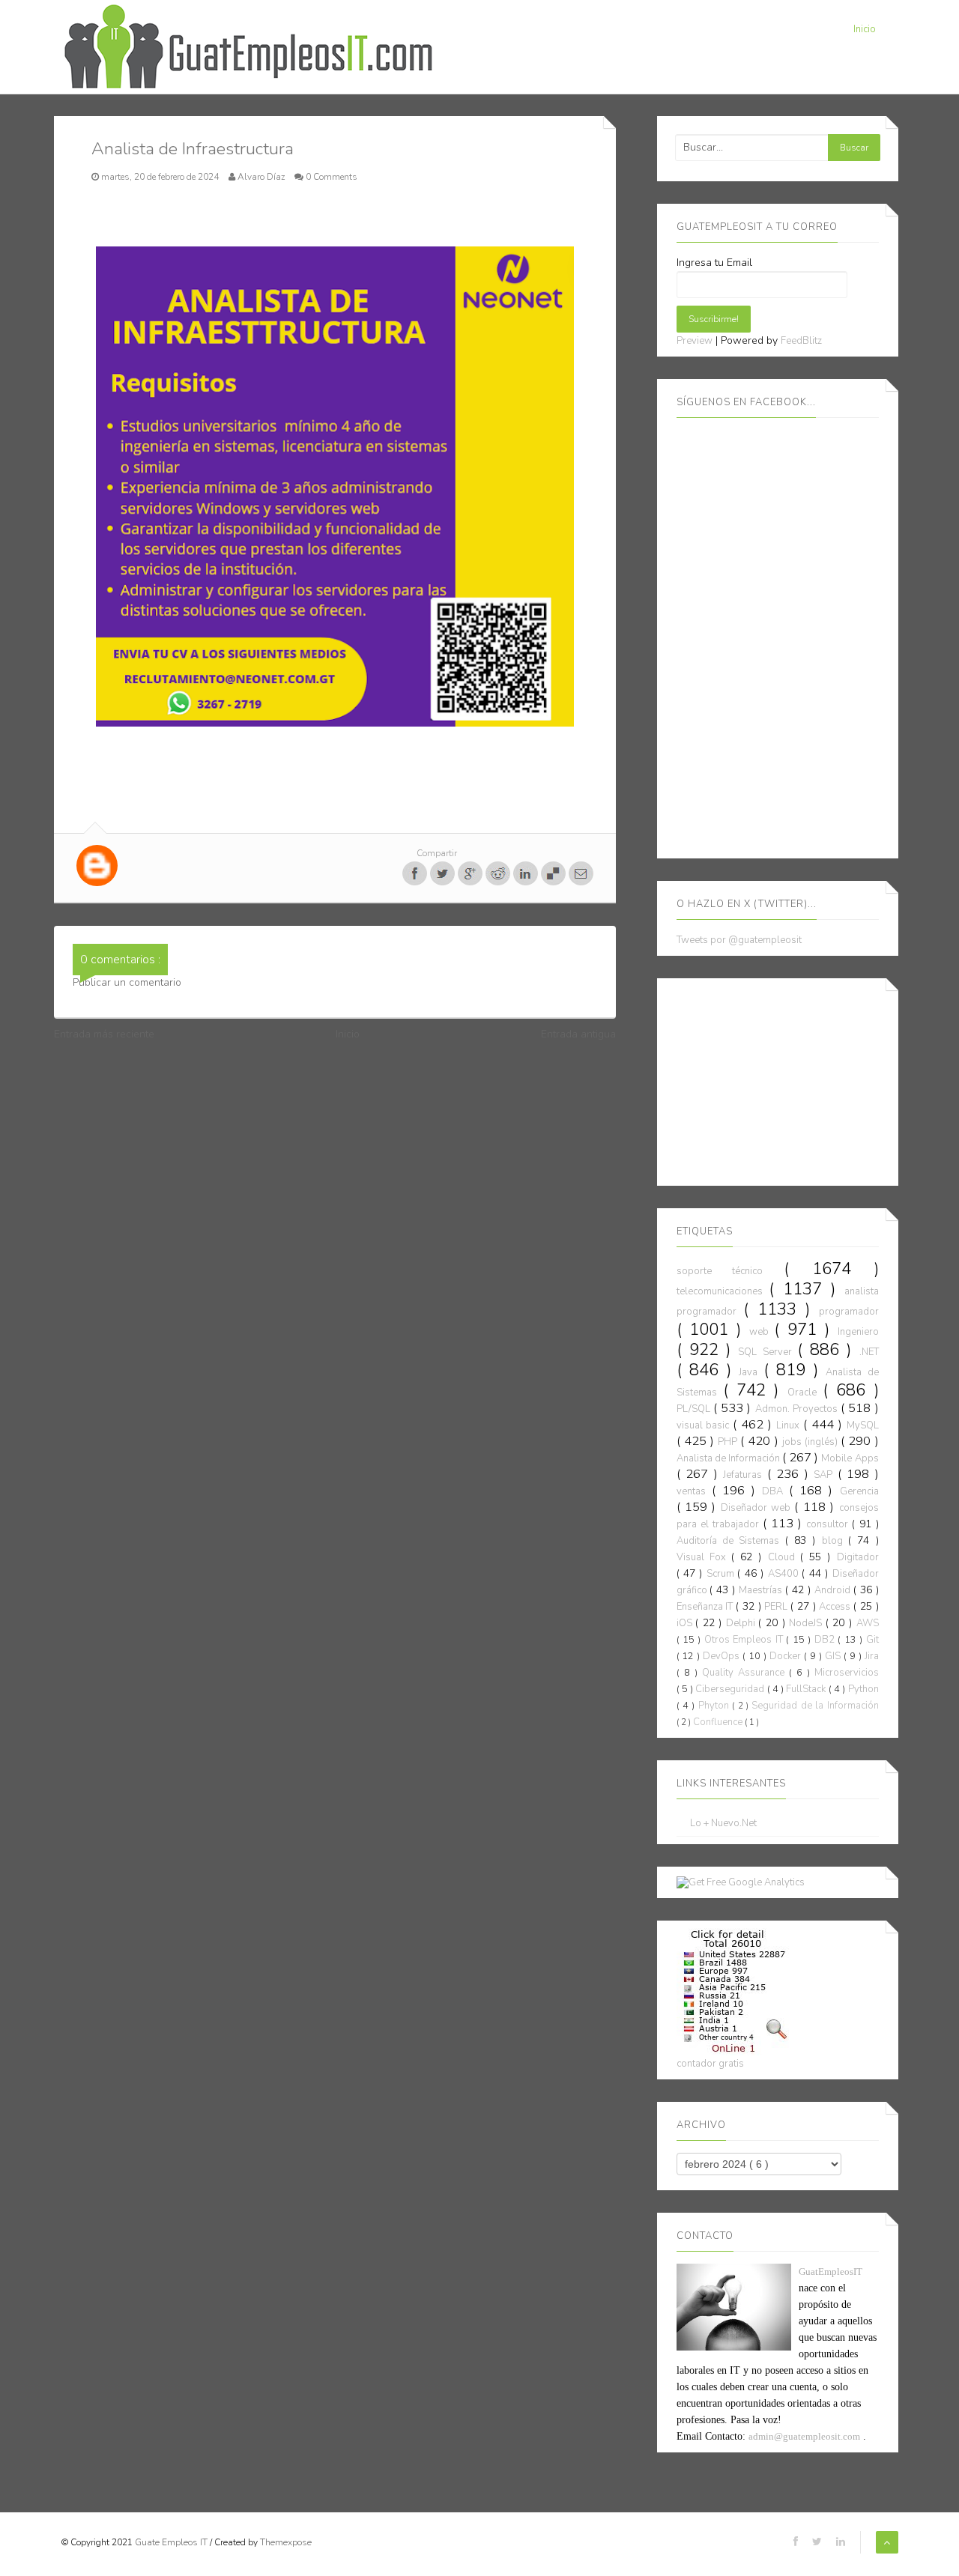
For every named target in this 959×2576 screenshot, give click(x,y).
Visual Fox (704, 1557)
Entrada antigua (578, 1034)
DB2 (826, 1640)
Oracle (805, 1392)
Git (872, 1640)
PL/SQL (695, 1409)
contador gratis (710, 2064)
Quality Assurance (745, 1673)
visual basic (705, 1425)
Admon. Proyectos (798, 1409)
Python (863, 1689)
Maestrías (762, 1590)
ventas (694, 1491)
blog (835, 1541)
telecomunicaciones (723, 1291)
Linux (790, 1425)
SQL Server (768, 1352)
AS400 (785, 1574)
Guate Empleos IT (172, 2542)
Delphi (742, 1623)
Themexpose (286, 2542)
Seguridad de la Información (815, 1706)
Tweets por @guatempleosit (739, 940)
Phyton (715, 1706)
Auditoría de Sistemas (731, 1541)
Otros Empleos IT (745, 1640)
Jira (872, 1656)
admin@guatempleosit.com (804, 2436)
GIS (834, 1656)
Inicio (865, 29)
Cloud (784, 1557)
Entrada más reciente (104, 1034)
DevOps (723, 1656)
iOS (686, 1623)
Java (751, 1372)
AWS (868, 1623)
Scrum (722, 1574)
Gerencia (859, 1491)
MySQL (863, 1425)
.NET (869, 1352)
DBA (775, 1491)
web (762, 1332)
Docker (787, 1656)
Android (834, 1590)
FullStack (807, 1689)
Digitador (858, 1557)
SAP (826, 1475)
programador (849, 1312)
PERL (777, 1607)
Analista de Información (729, 1458)
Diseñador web (758, 1508)
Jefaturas (745, 1475)
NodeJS (807, 1623)
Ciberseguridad (731, 1689)
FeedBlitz (801, 341)
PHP (729, 1442)
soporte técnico (730, 1271)
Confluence (719, 1722)
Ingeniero (858, 1332)
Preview (695, 341)
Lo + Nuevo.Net (723, 1824)
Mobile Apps (850, 1458)
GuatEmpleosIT (831, 2272)
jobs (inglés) (811, 1442)
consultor (829, 1524)
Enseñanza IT (707, 1607)
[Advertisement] (789, 1079)
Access (836, 1607)
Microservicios (847, 1673)
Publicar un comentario (127, 982)
